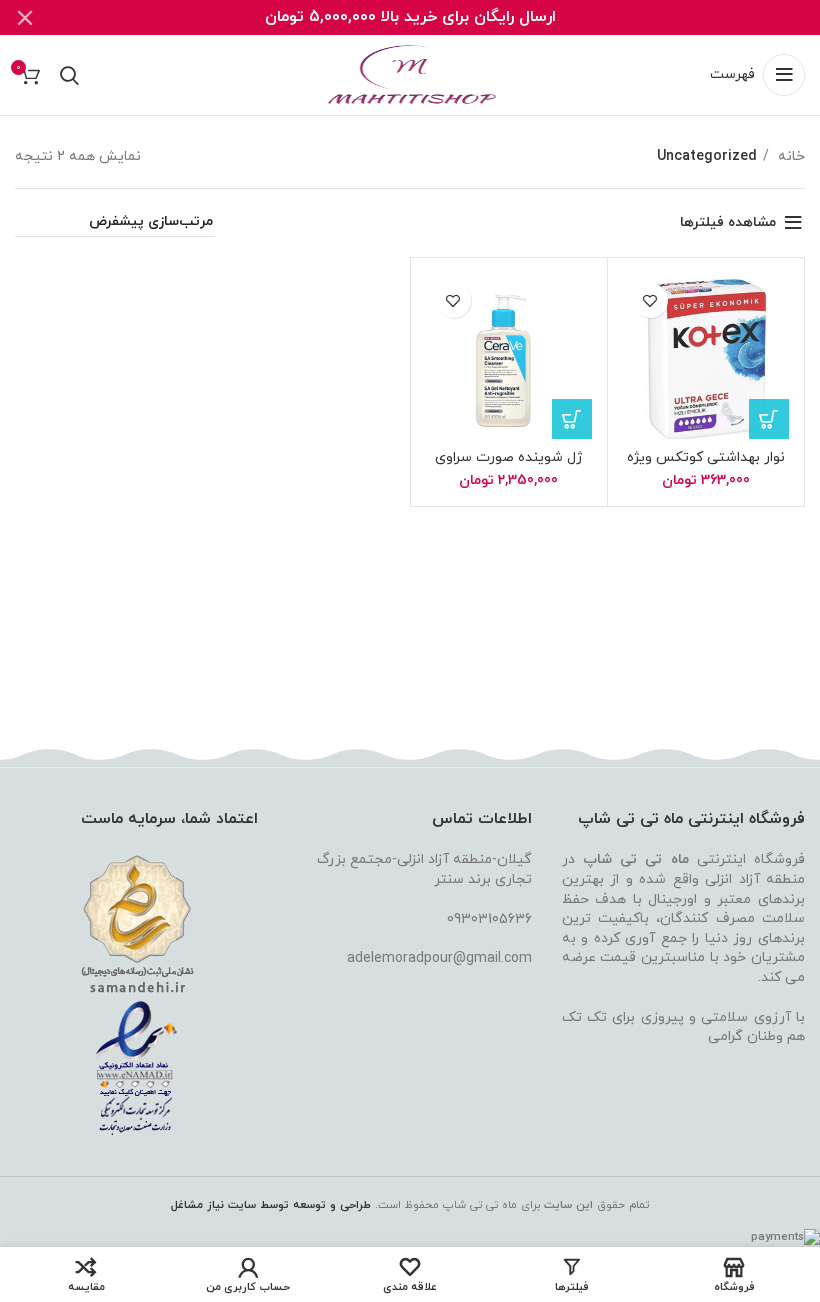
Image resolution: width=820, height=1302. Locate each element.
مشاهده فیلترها (728, 222)
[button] (769, 419)
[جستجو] (69, 75)
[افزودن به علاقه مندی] (650, 300)
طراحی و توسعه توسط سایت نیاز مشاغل (271, 1205)
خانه (789, 156)
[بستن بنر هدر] (25, 17)
